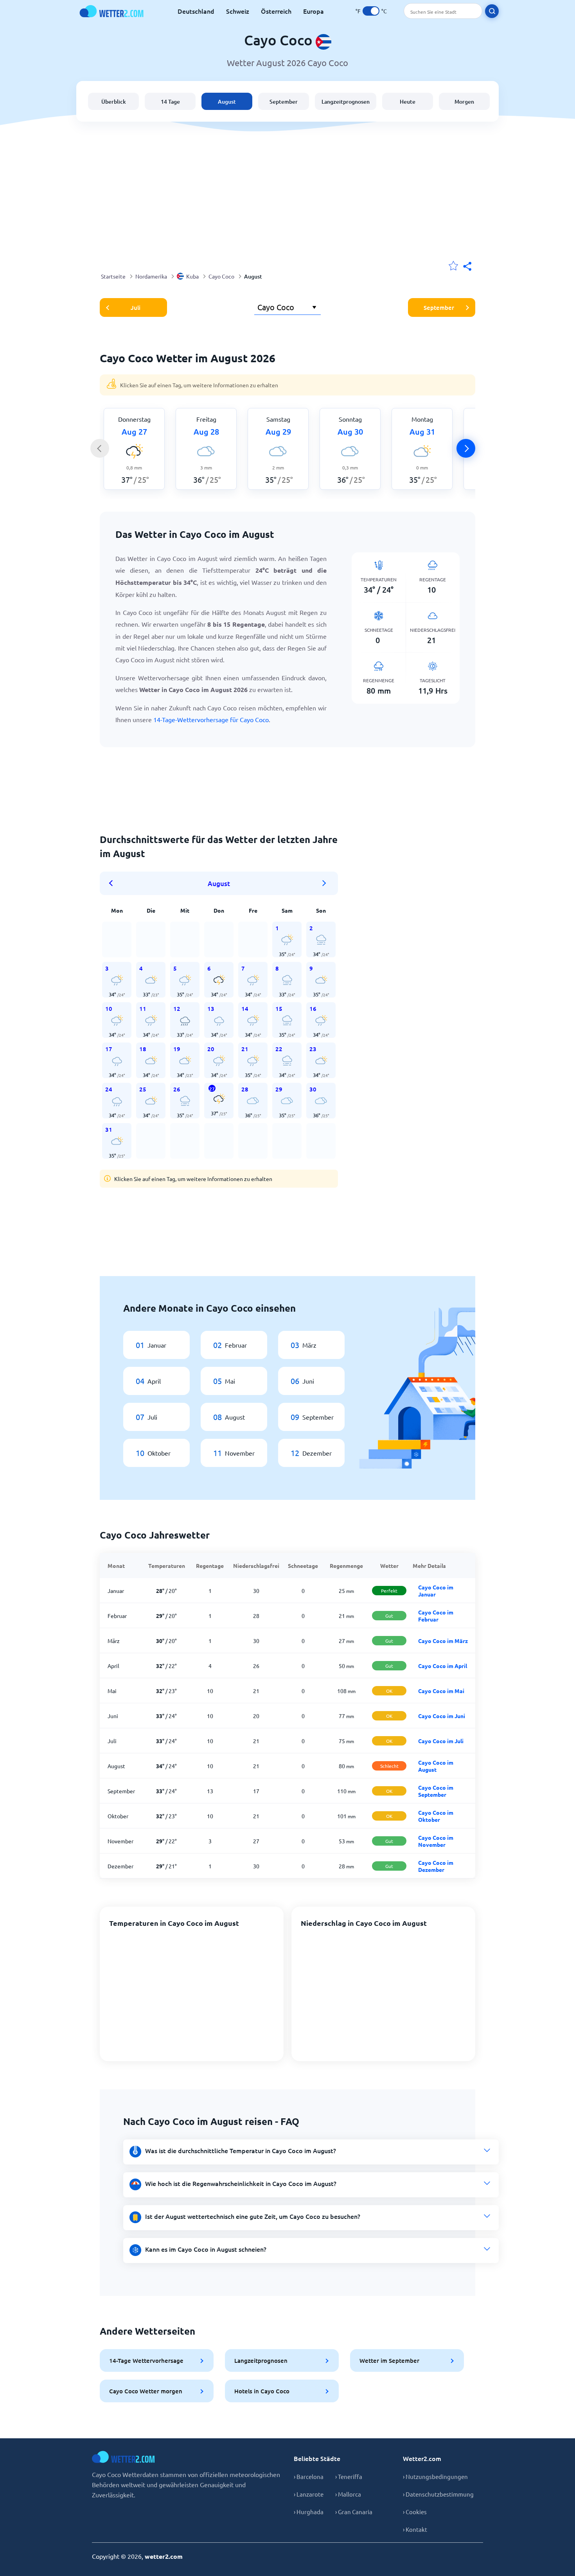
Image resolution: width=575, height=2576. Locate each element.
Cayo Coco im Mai (441, 1691)
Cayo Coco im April (443, 1666)
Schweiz (238, 11)
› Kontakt (415, 2529)
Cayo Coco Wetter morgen (146, 2391)
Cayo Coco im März (443, 1641)
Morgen (464, 102)
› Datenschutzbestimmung (438, 2494)
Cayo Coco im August (436, 1766)
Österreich (276, 11)
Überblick (114, 102)
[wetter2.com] (111, 11)
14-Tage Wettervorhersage (146, 2360)
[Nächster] (466, 448)
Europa (314, 11)
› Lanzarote (309, 2494)
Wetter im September (389, 2360)
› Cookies (415, 2512)
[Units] (371, 11)
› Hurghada (309, 2512)
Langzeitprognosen (346, 102)
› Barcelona (309, 2476)
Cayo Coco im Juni (442, 1716)
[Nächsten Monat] (324, 883)
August (227, 102)
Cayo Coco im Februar (436, 1616)
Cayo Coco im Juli (441, 1741)
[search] (492, 11)
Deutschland (196, 11)
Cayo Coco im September (436, 1791)
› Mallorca (348, 2494)
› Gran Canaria (354, 2512)
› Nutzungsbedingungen (435, 2476)
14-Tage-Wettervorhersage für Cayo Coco (211, 719)
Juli (136, 307)
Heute (408, 102)
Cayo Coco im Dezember (436, 1866)
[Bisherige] (100, 448)
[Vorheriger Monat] (113, 883)
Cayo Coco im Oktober (436, 1816)
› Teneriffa (349, 2476)
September (284, 102)
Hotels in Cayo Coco (262, 2391)
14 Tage (170, 102)
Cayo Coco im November (436, 1841)
